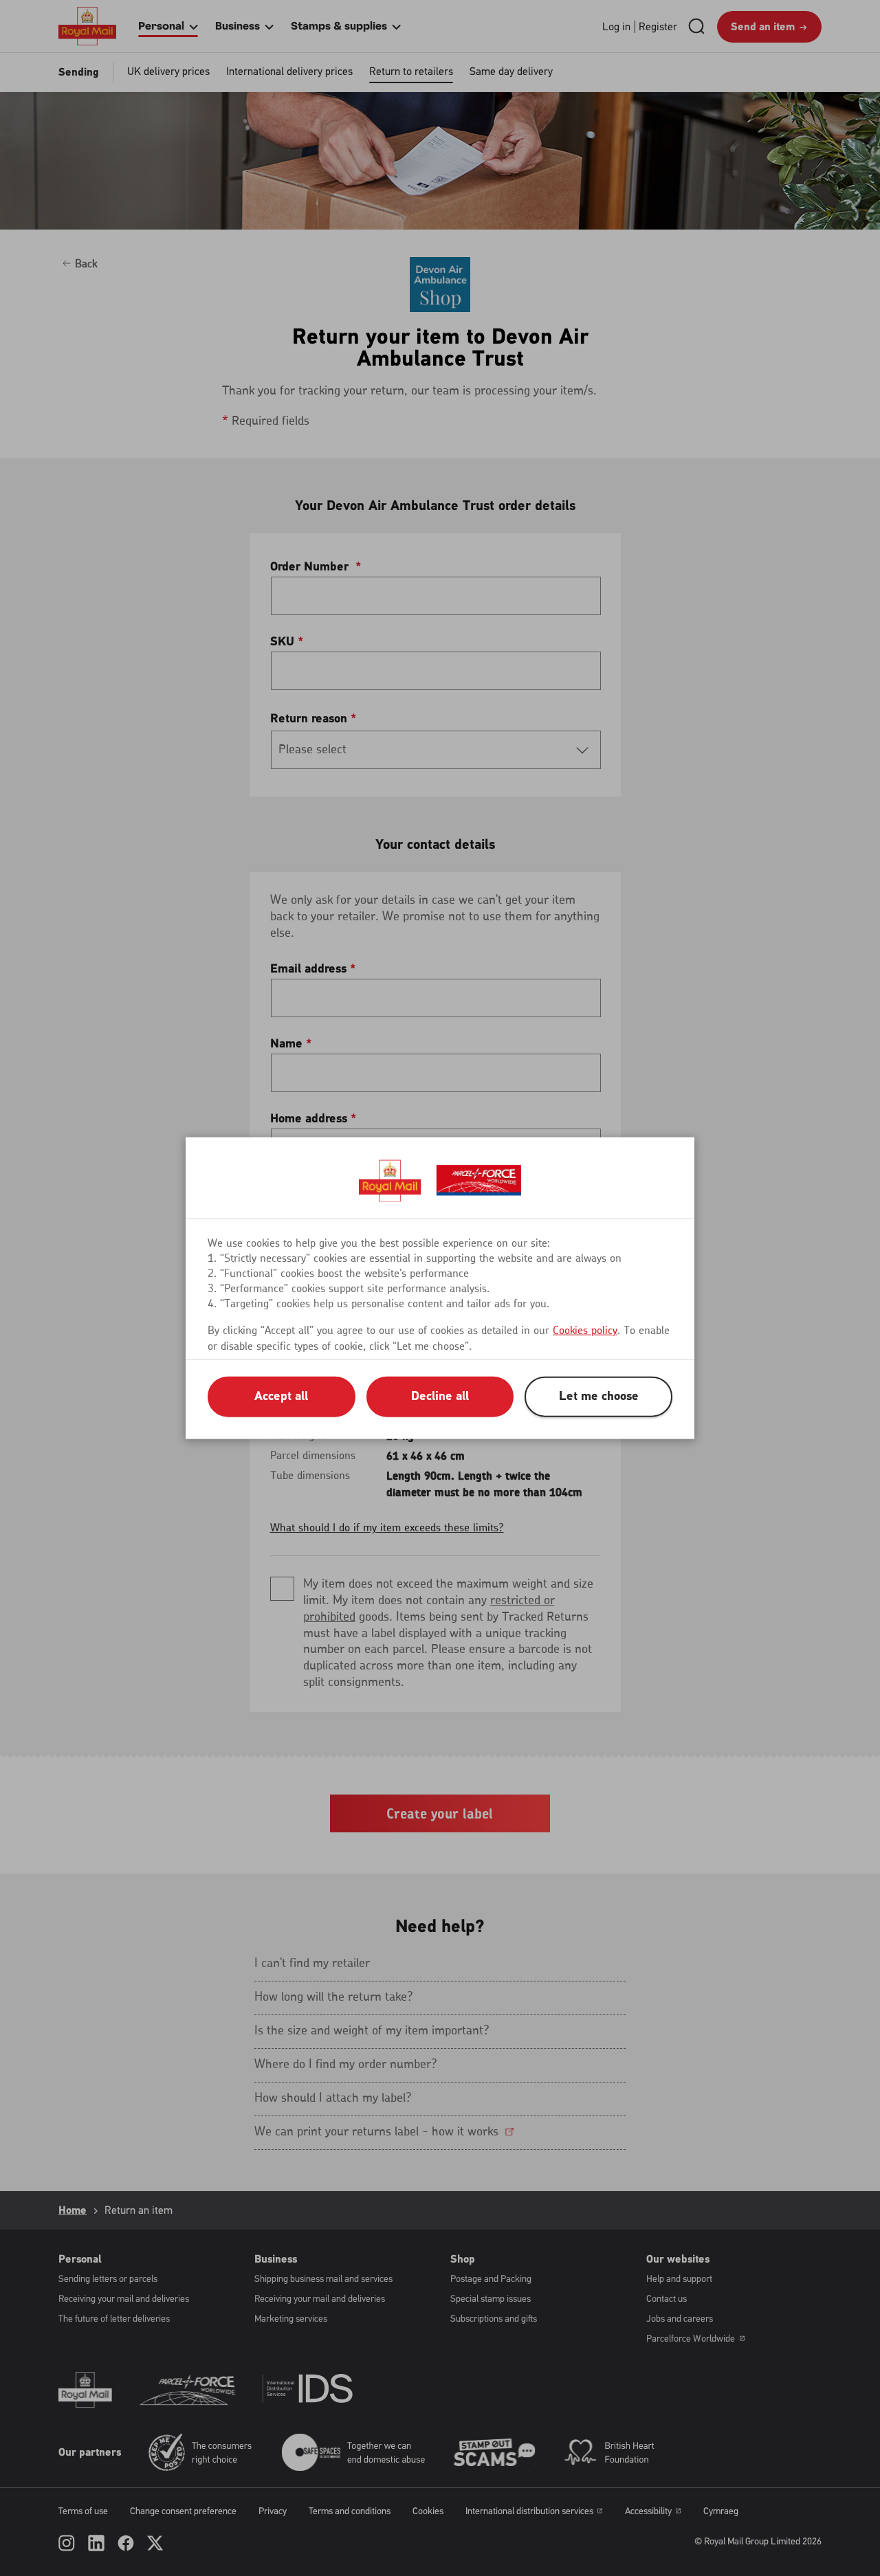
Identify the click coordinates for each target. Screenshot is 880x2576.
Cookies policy (585, 1330)
